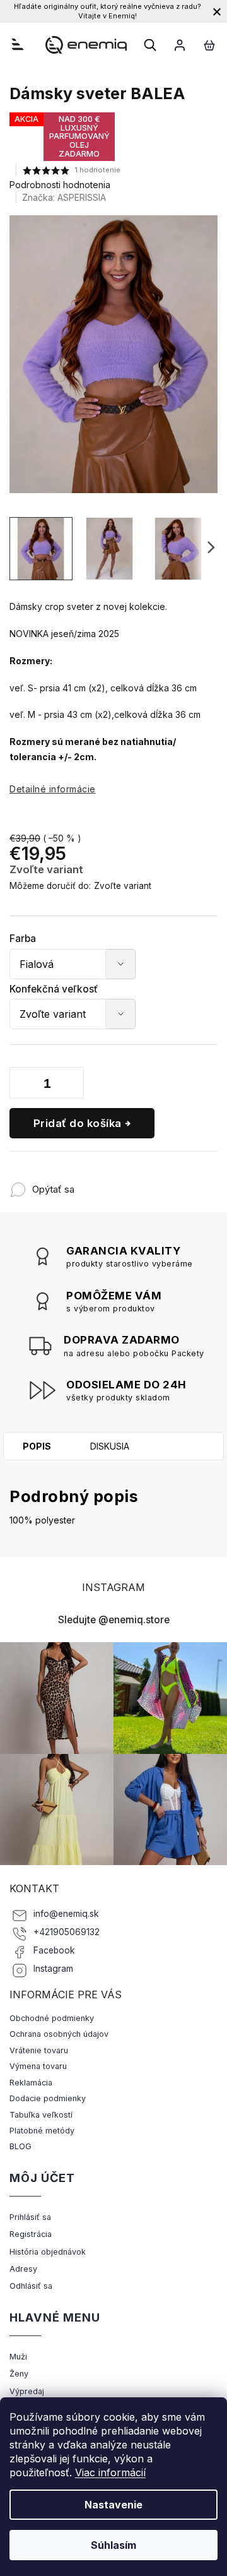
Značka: (64, 197)
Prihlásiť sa (30, 2217)
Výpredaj (27, 2391)
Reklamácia (31, 2083)
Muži (18, 2357)
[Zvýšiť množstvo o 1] (71, 1085)
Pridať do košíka (78, 1123)
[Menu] (18, 44)
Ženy (19, 2374)
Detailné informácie (53, 789)
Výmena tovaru (38, 2066)
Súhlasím (113, 2545)
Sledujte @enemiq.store (114, 1620)
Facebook (54, 1950)
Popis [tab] (37, 1446)
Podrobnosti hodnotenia (60, 185)
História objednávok (48, 2252)
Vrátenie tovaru (39, 2050)
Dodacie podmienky (48, 2098)
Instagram (53, 1969)
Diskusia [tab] (110, 1446)
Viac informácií (110, 2472)
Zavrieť (157, 1183)
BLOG (20, 2146)
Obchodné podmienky (52, 2018)
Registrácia (31, 2234)
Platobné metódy (42, 2131)
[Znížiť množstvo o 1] (22, 1085)
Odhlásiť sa (31, 2286)
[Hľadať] (150, 45)
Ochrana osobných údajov (59, 2034)
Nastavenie (113, 2505)
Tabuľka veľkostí (41, 2115)
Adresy (23, 2269)
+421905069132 (67, 1932)
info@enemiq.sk (66, 1914)
